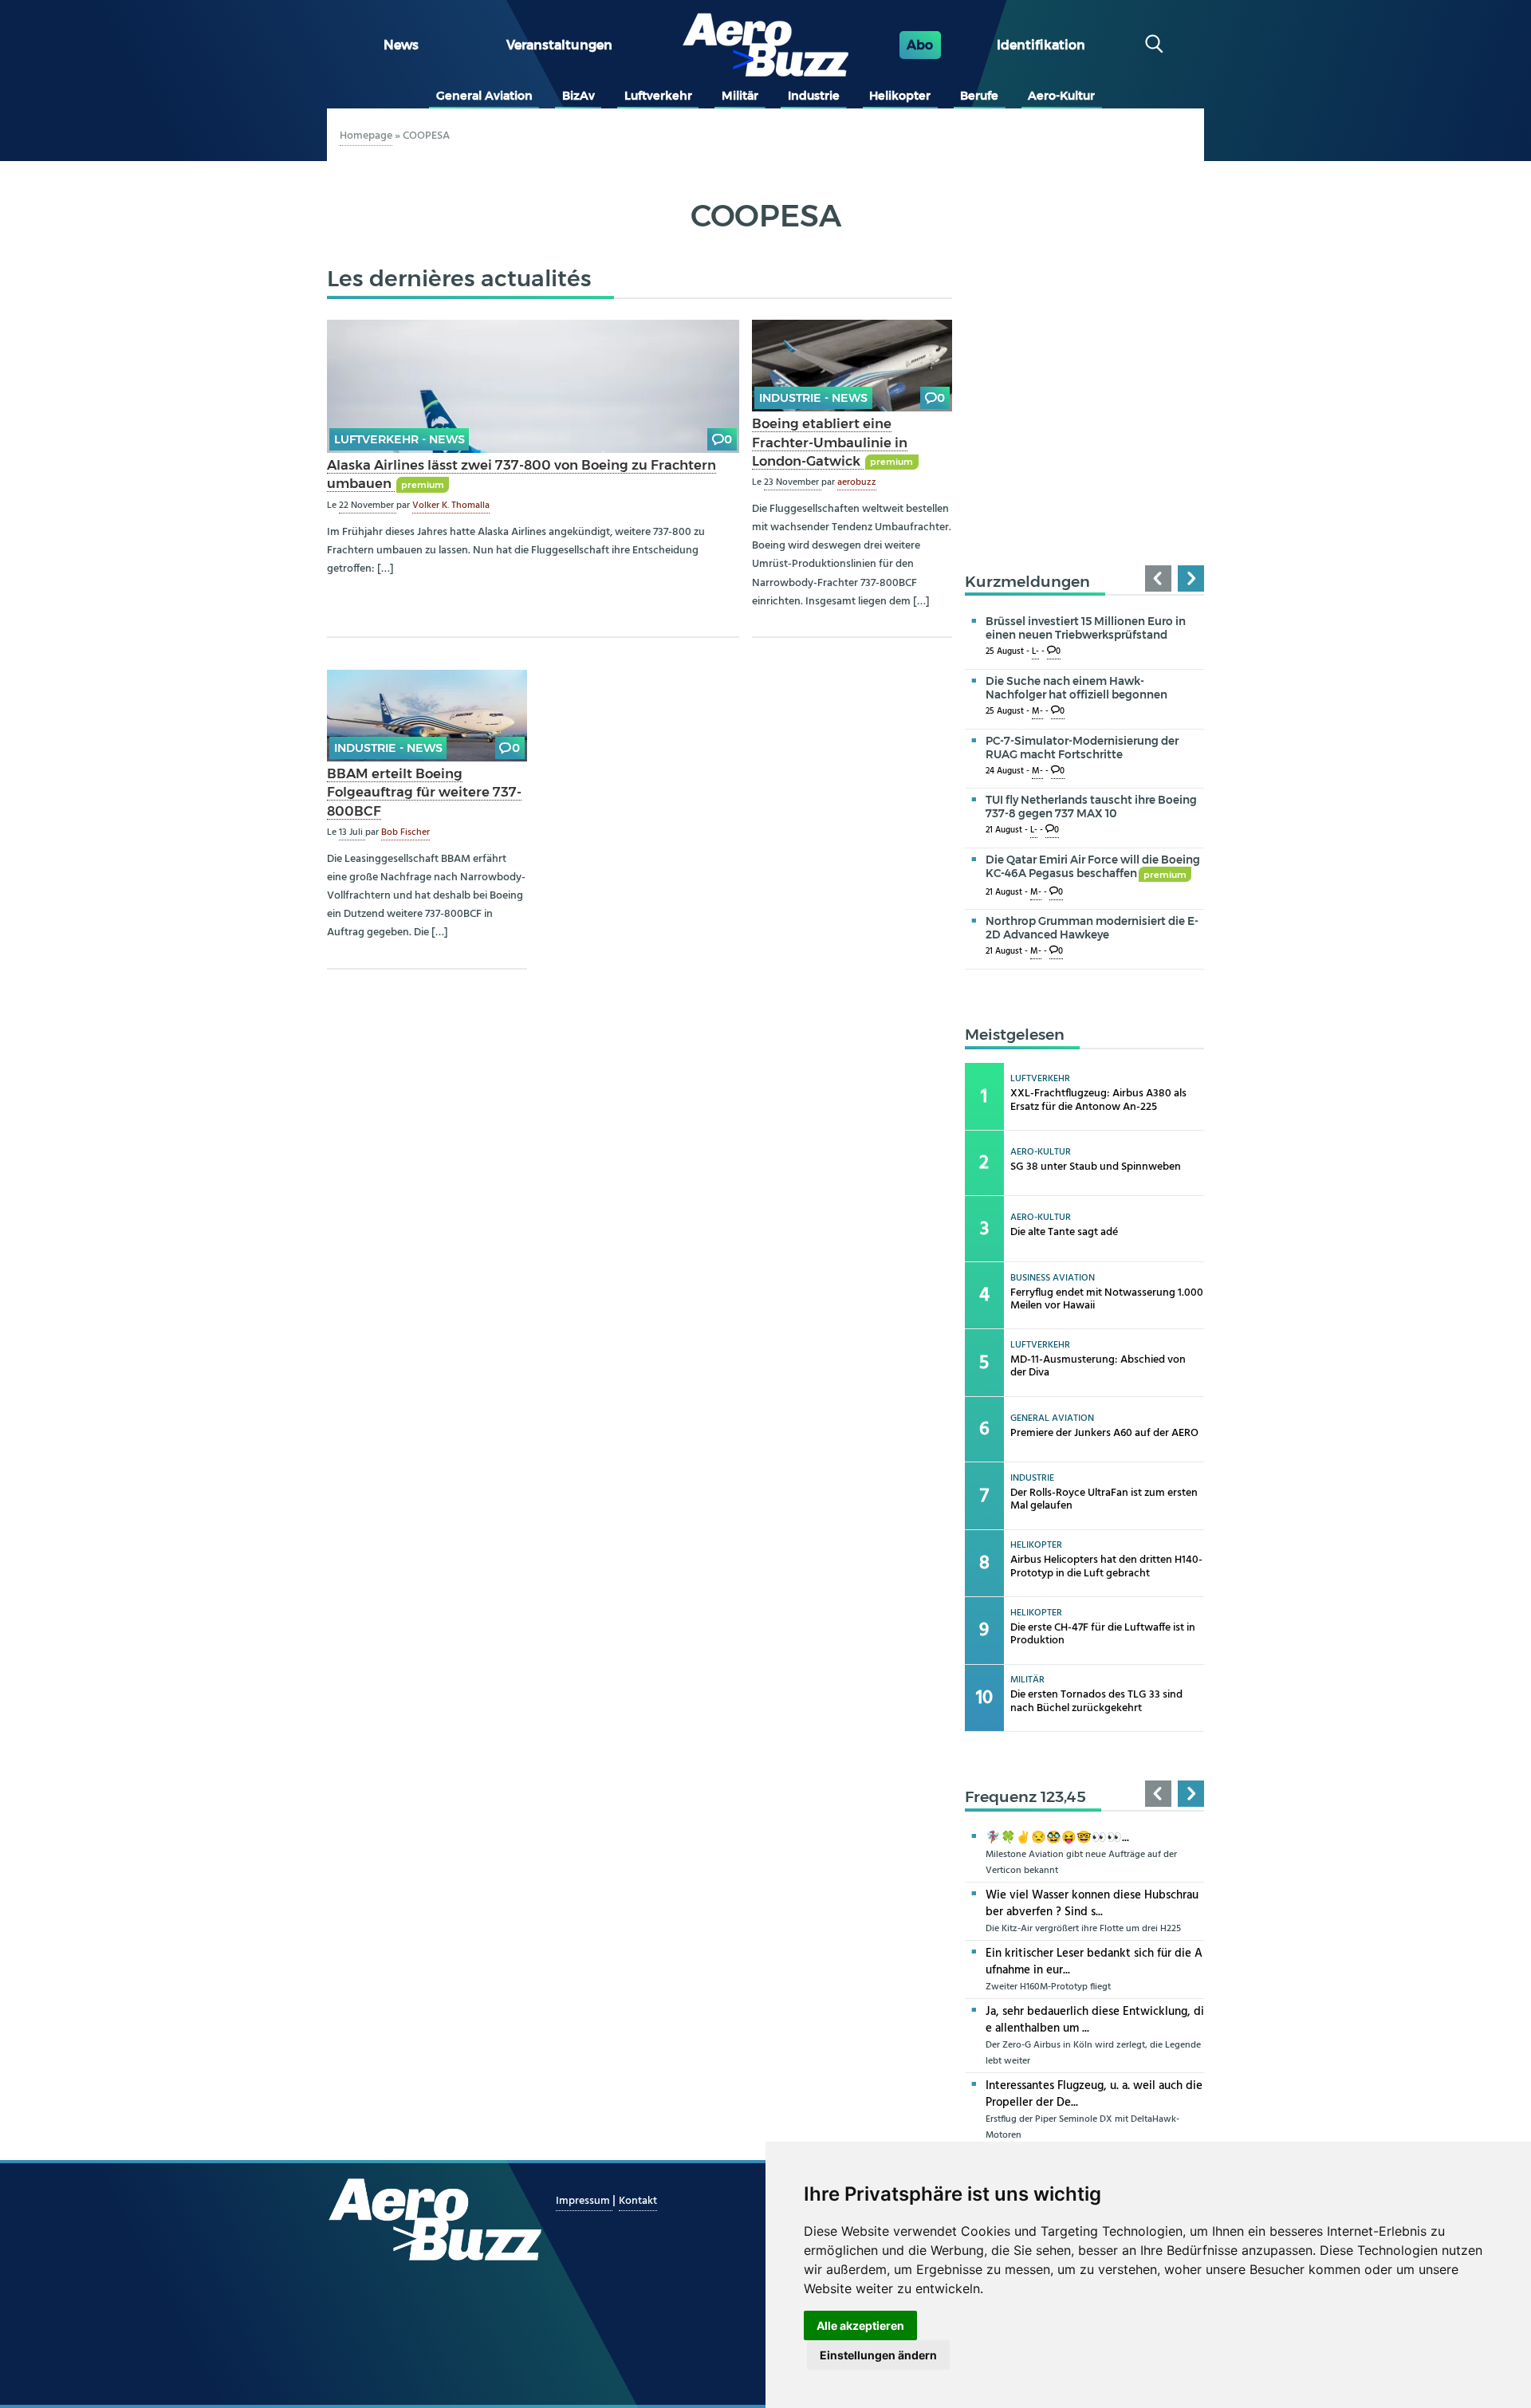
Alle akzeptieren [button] (860, 2325)
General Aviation (484, 96)
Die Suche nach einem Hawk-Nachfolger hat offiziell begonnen (1076, 688)
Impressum (584, 2201)
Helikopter (900, 96)
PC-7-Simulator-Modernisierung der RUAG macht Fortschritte (1082, 748)
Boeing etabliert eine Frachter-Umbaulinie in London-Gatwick (830, 442)
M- (1037, 712)
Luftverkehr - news (399, 439)
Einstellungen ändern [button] (878, 2355)
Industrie (814, 96)
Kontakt (638, 2201)
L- (1035, 652)
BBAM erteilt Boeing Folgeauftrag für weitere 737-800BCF (424, 792)
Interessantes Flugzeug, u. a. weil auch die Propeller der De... (1094, 2094)
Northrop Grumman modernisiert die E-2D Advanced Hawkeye (1092, 928)
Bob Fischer (405, 832)
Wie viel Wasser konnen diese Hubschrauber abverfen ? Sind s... (1092, 1904)
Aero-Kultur (1061, 96)
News (401, 45)
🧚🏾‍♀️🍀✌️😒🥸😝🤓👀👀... (1057, 1838)
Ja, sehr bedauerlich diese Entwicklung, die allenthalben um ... (1095, 2020)
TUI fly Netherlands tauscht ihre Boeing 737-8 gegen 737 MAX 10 (1091, 807)
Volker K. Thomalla (451, 506)
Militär (740, 96)
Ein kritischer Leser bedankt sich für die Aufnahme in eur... (1094, 1962)
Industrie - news (813, 398)
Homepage (366, 136)
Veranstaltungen (559, 45)
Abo (920, 45)
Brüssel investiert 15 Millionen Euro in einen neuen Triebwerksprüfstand (1086, 628)
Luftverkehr (658, 96)
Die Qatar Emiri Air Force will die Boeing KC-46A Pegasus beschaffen (1093, 866)
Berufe (979, 96)
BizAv (579, 96)
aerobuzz (857, 482)
